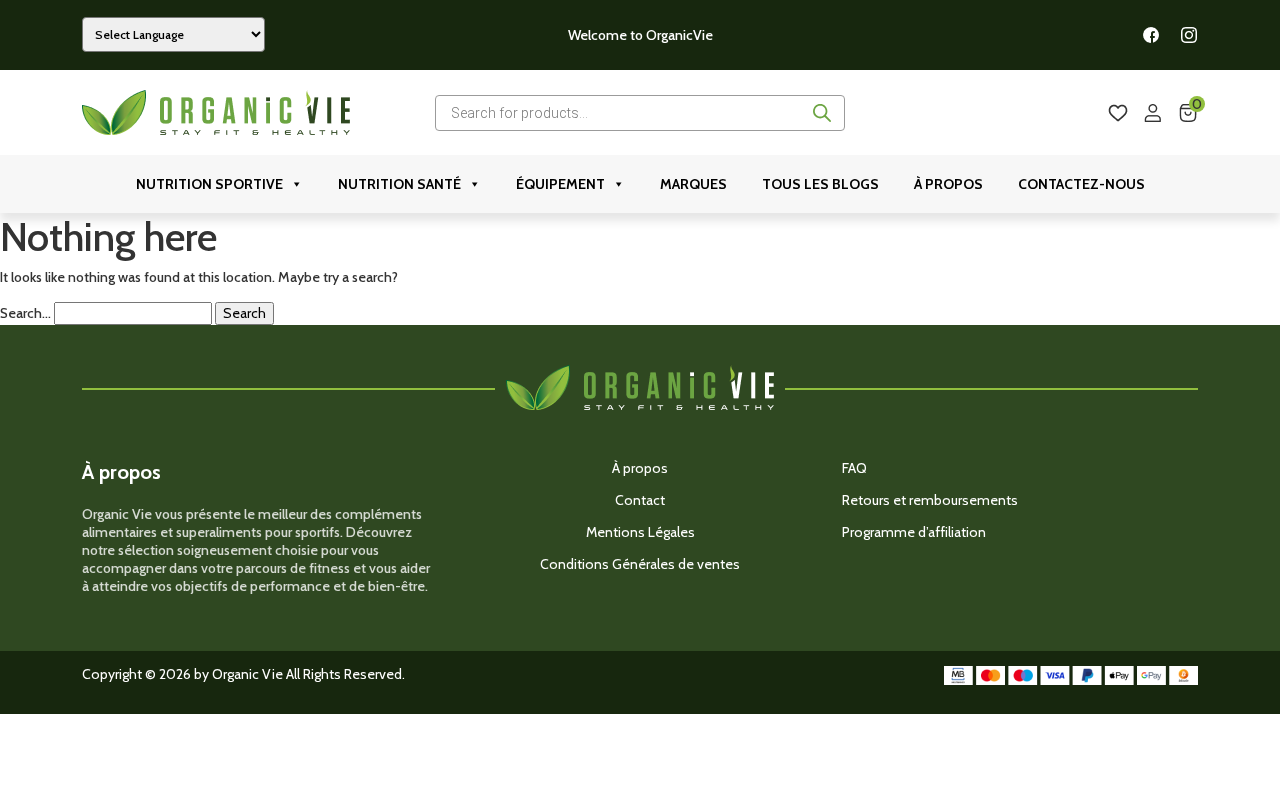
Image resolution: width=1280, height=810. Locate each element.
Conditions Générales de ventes (640, 564)
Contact (640, 500)
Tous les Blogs (820, 184)
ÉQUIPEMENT (560, 184)
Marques (693, 184)
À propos (948, 184)
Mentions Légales (640, 532)
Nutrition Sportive (209, 184)
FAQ (854, 468)
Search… (25, 313)
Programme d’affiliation (914, 532)
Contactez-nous (1081, 184)
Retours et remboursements (930, 500)
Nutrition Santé (399, 184)
